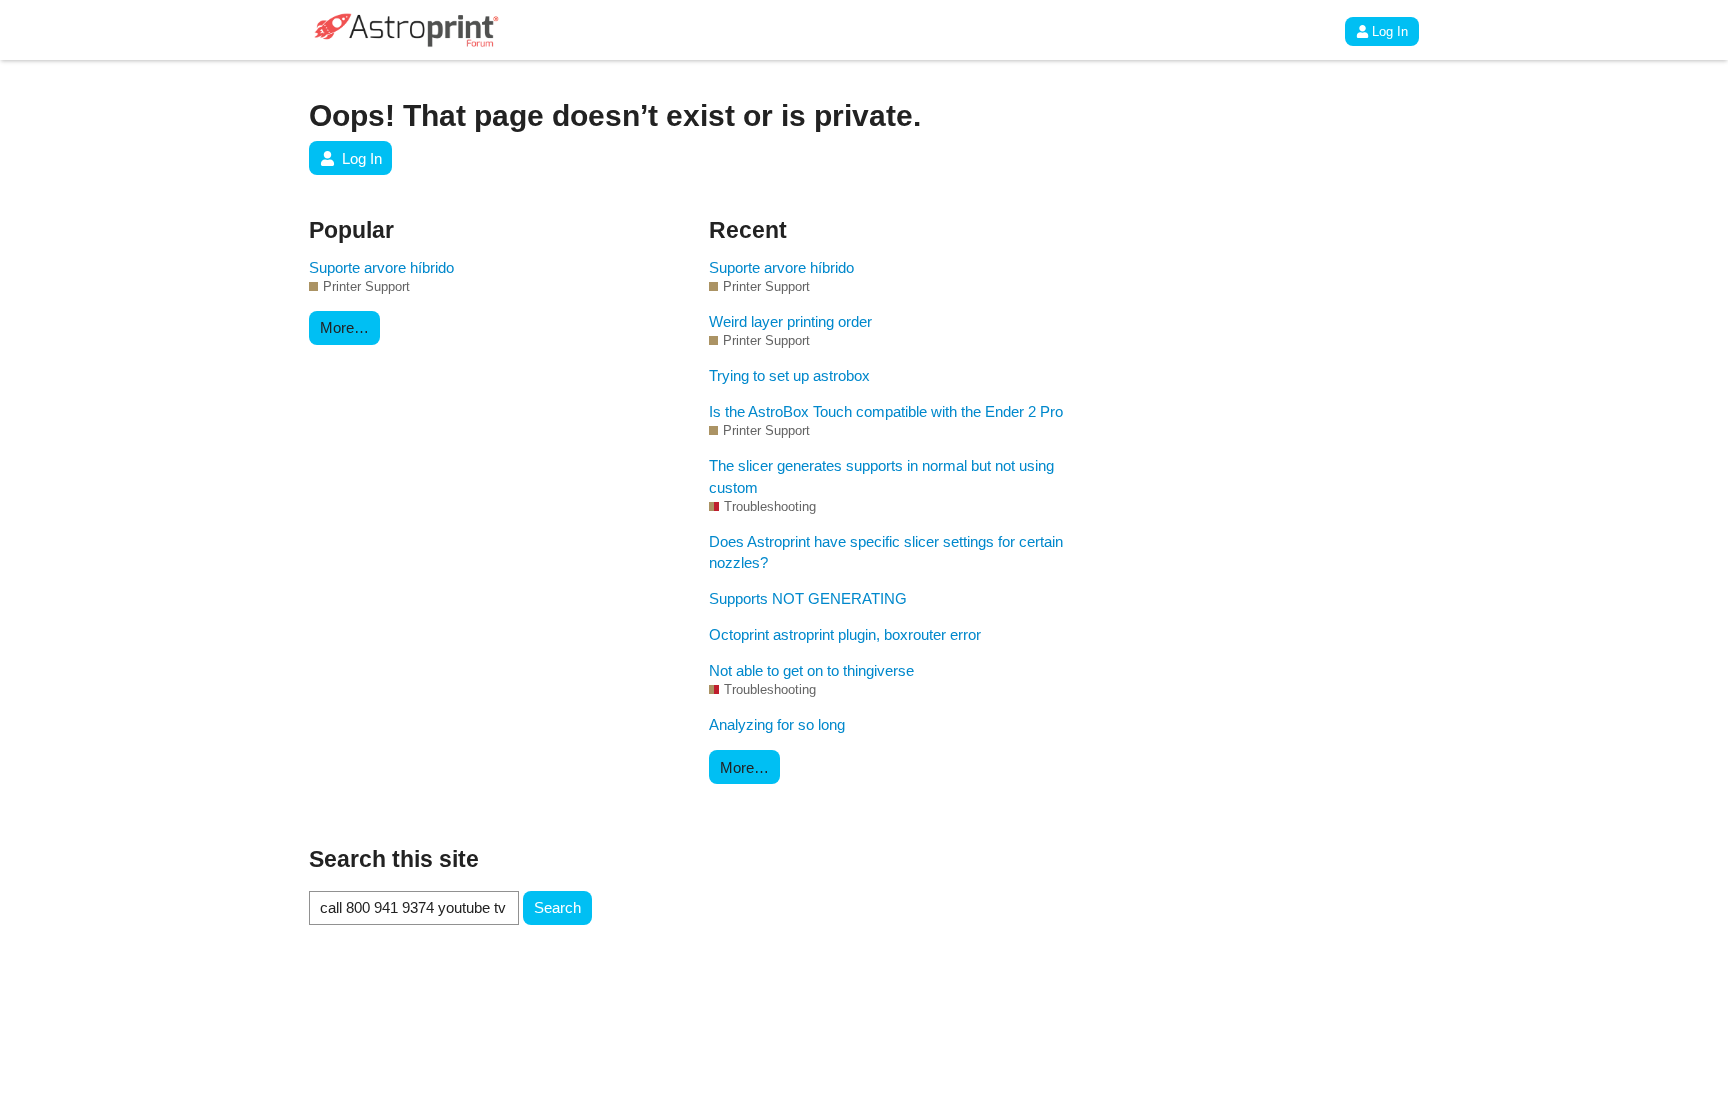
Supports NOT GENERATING (808, 598)
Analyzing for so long (777, 724)
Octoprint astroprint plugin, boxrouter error (845, 634)
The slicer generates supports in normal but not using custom (881, 476)
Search (557, 907)
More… (344, 327)
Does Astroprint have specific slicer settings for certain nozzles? (886, 552)
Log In (1390, 31)
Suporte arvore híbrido (381, 267)
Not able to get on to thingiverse (811, 670)
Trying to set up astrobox (789, 375)
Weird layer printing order (790, 321)
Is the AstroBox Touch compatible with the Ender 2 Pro (886, 411)
